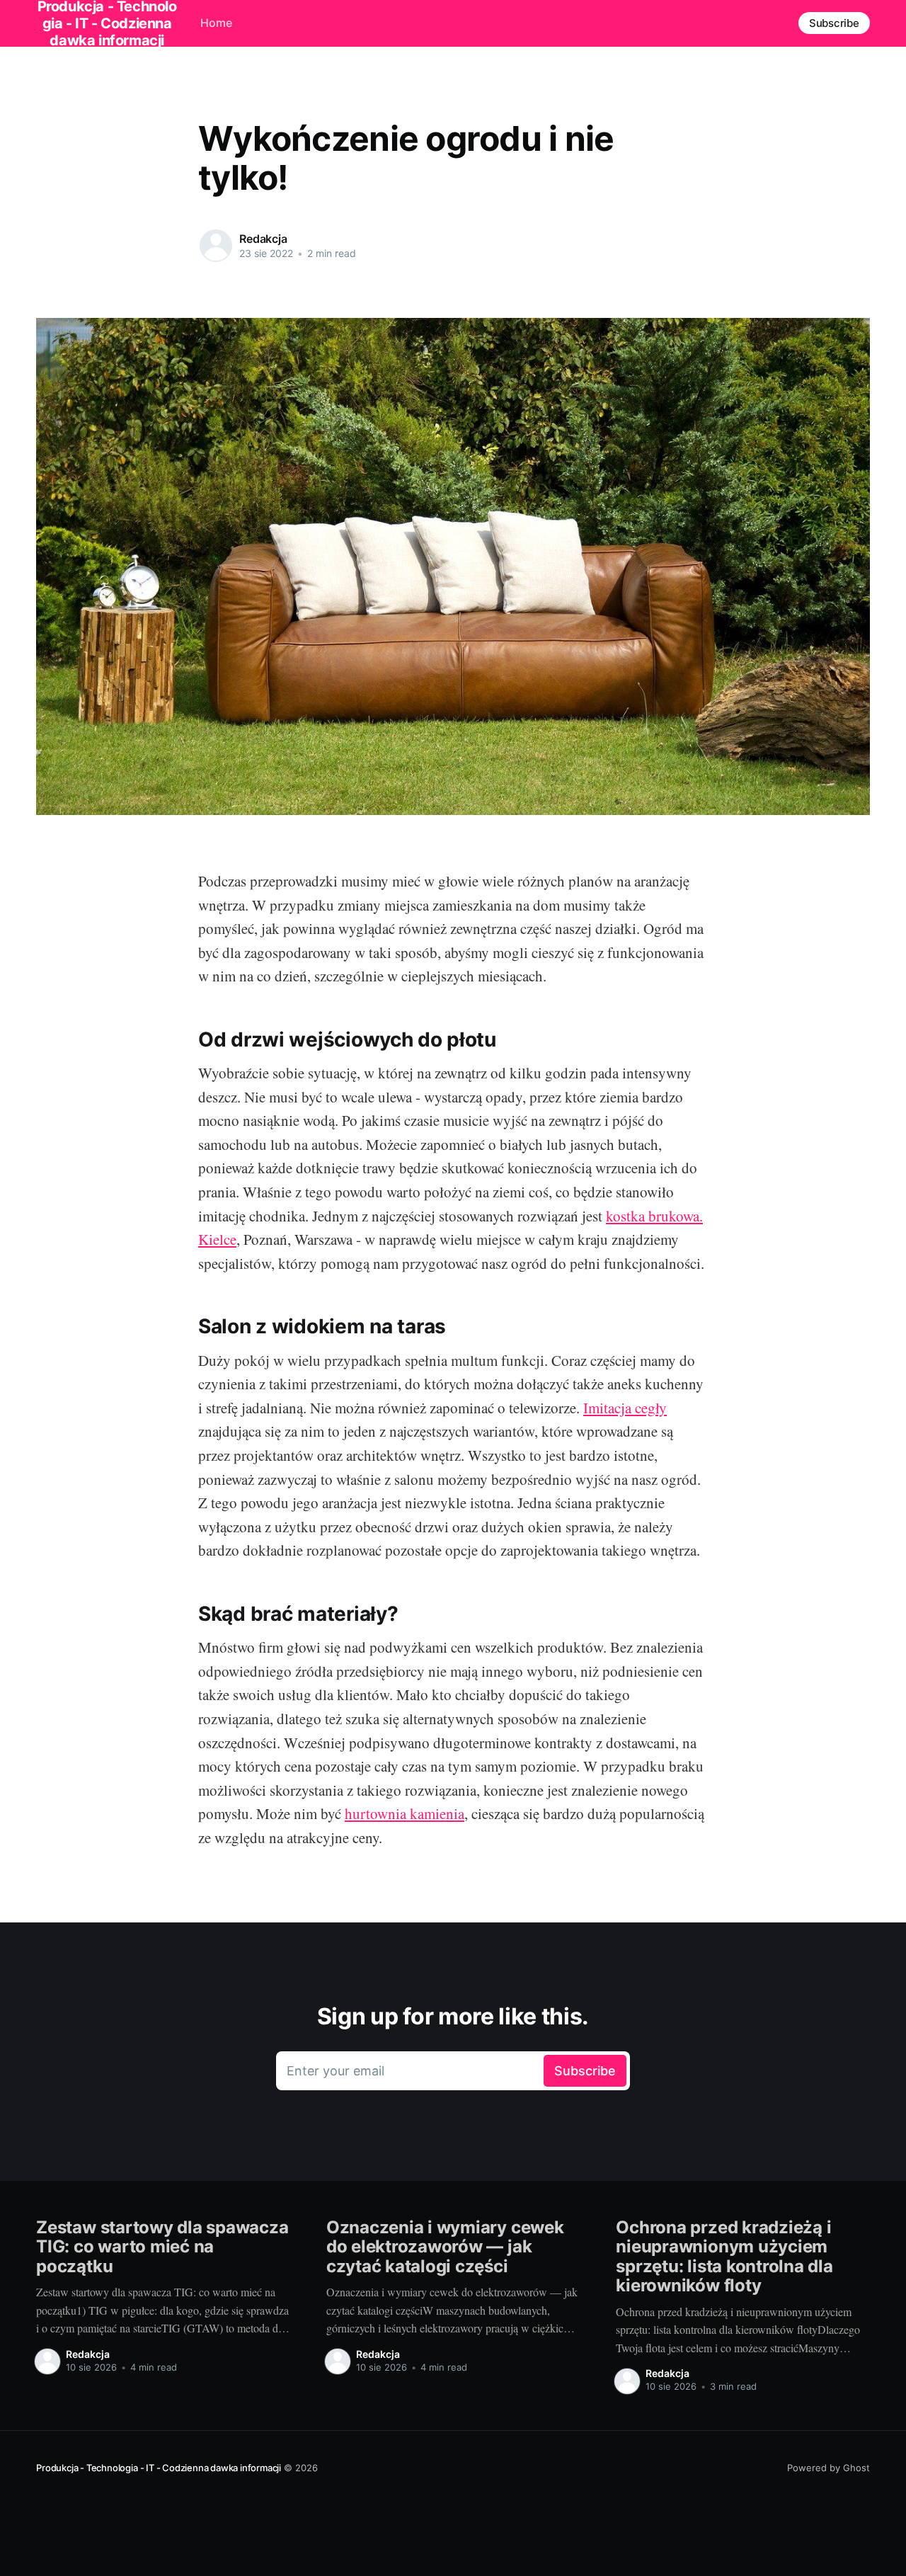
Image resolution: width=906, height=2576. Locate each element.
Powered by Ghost (828, 2468)
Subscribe (834, 23)
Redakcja (263, 239)
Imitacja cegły (625, 1408)
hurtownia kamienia (405, 1813)
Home (216, 23)
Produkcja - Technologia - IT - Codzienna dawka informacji (159, 2468)
